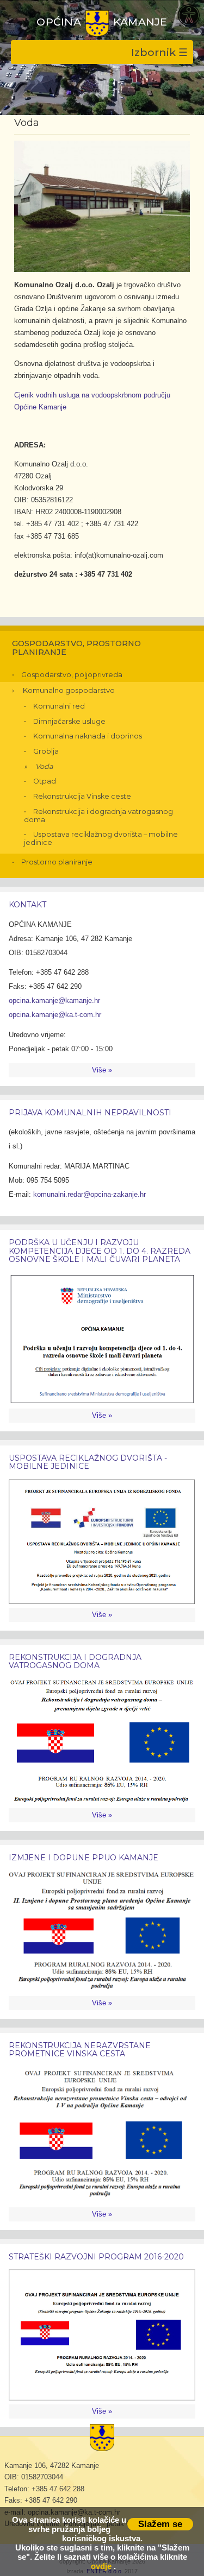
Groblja (46, 751)
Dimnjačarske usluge (69, 721)
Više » (102, 1070)
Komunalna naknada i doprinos (88, 736)
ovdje (101, 2566)
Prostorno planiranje (57, 862)
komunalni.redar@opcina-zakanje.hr (89, 1194)
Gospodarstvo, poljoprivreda (72, 674)
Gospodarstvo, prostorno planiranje (76, 648)
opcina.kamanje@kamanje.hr (54, 1000)
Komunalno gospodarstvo (69, 690)
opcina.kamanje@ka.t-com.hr (55, 1015)
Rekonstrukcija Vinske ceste (82, 796)
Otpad (45, 781)
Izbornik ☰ (159, 52)
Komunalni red (59, 706)
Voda (44, 766)
